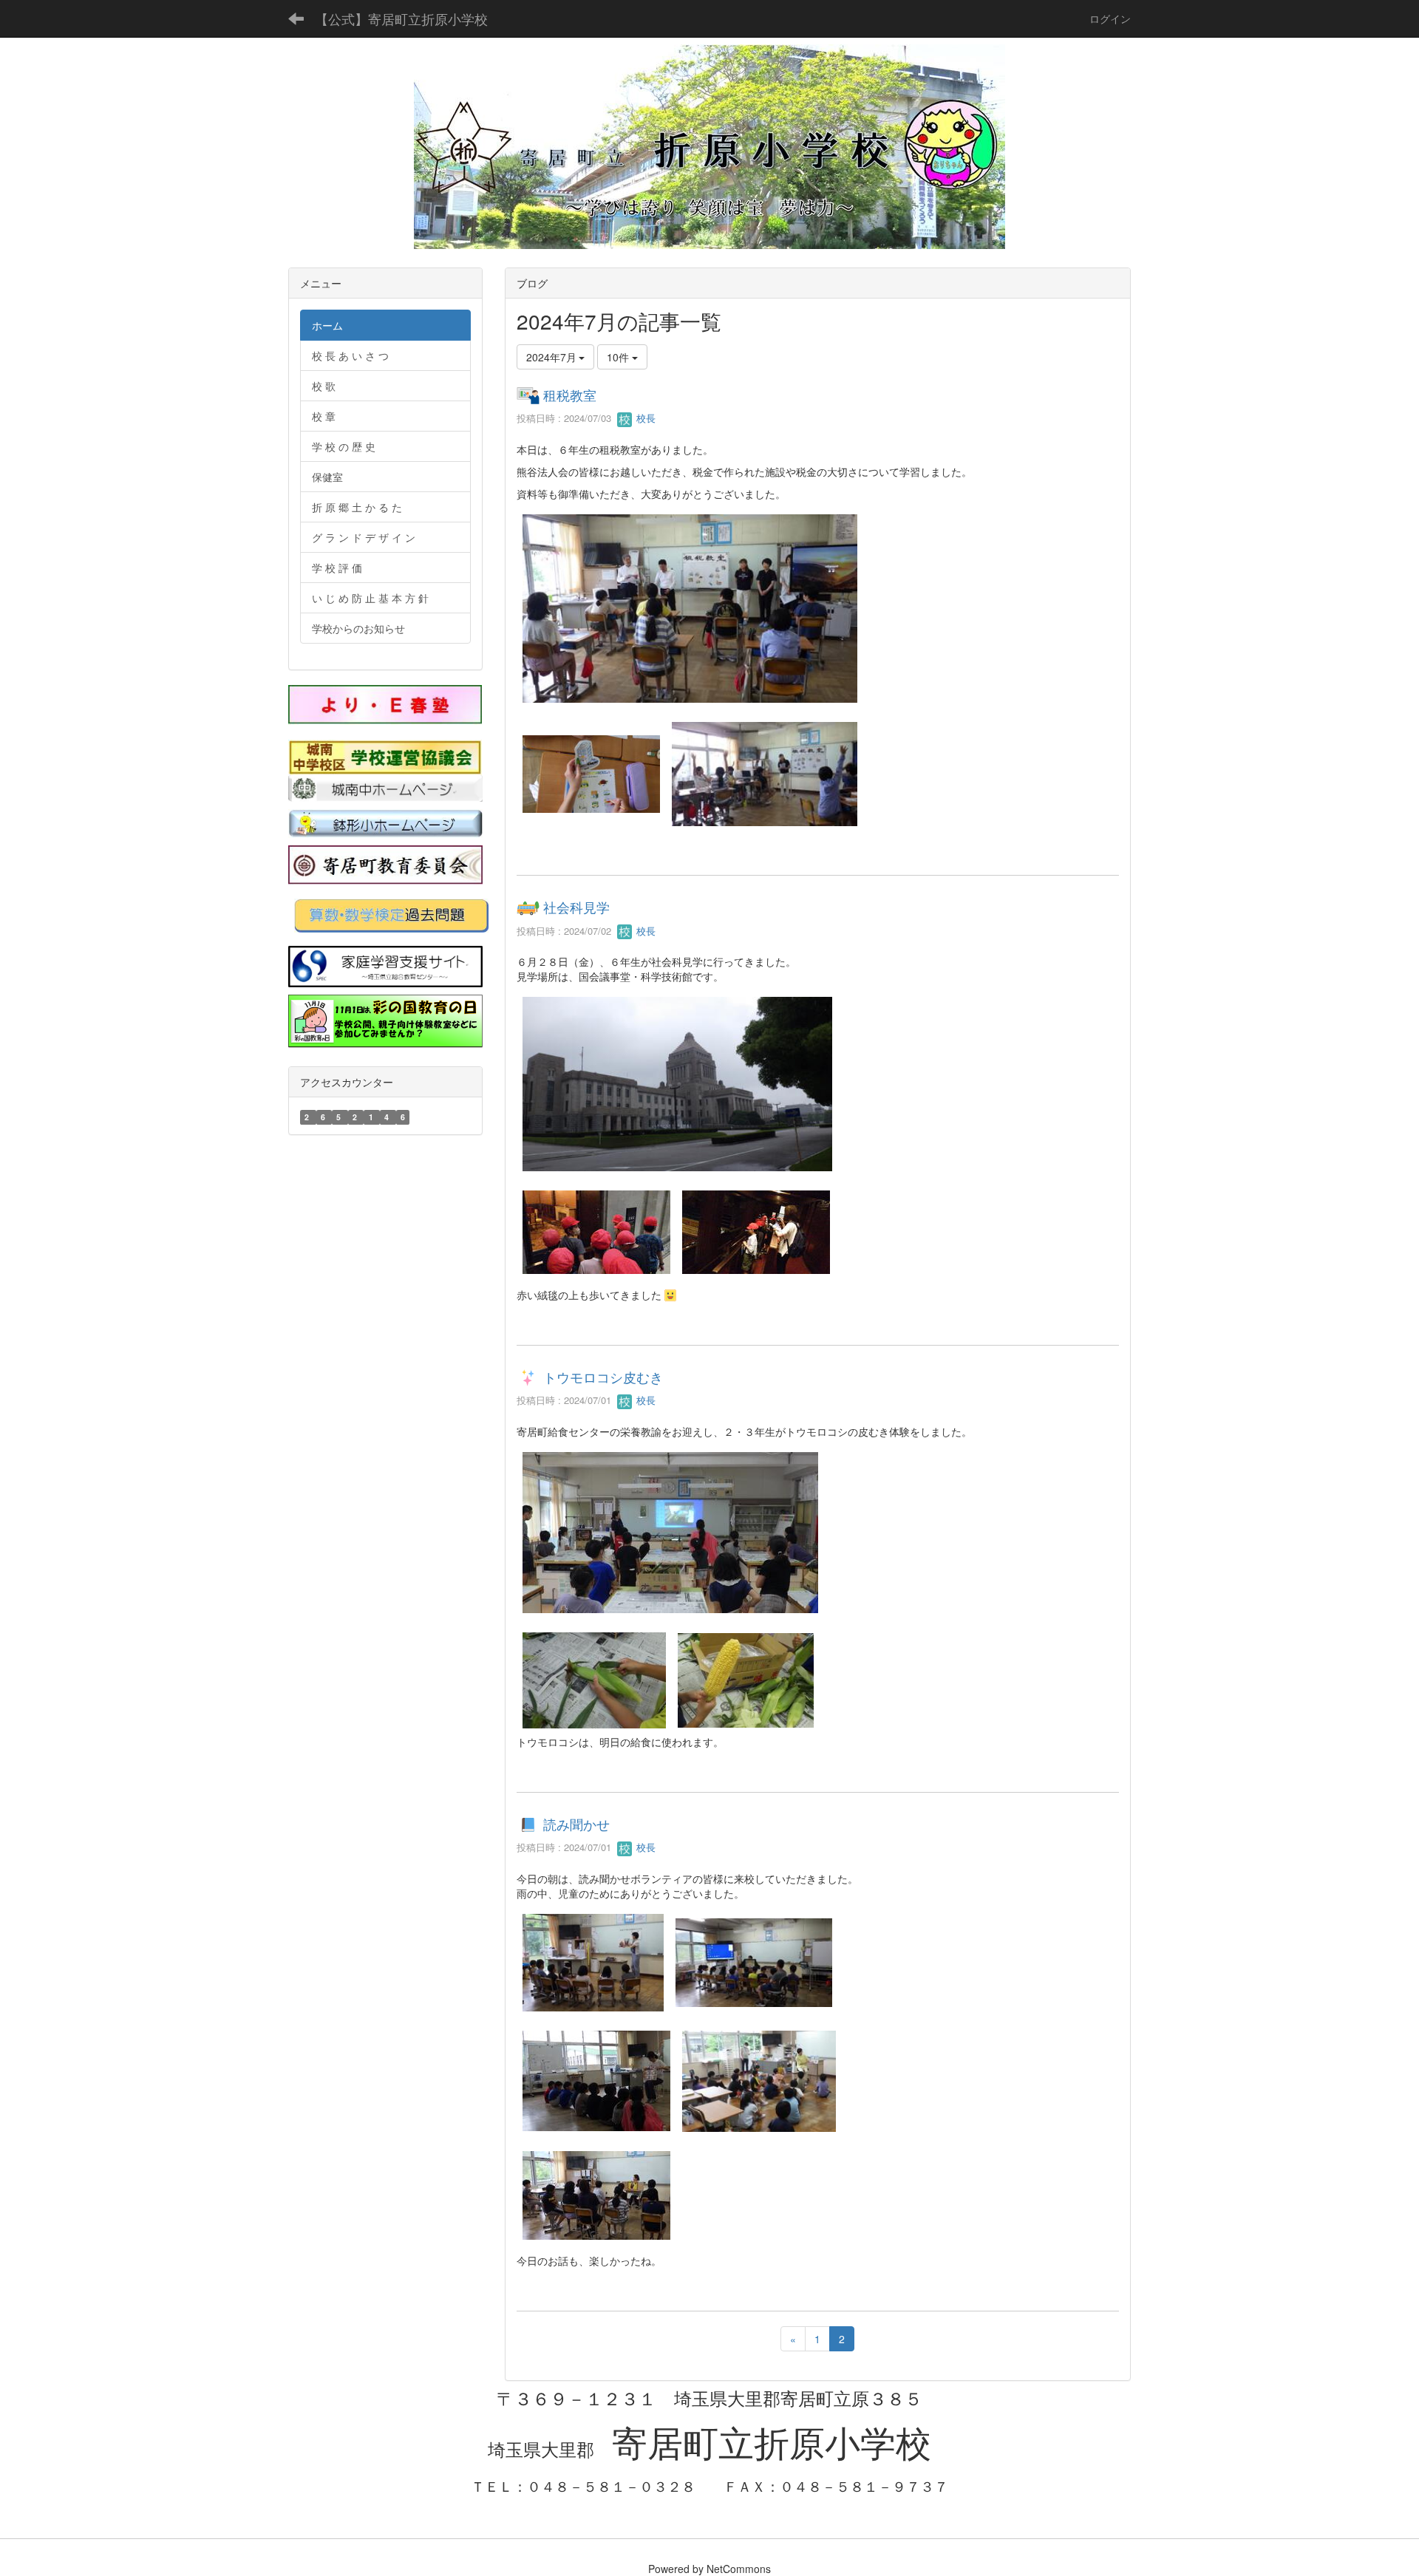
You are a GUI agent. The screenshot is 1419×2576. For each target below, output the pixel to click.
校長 (644, 418)
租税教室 (570, 395)
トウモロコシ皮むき (603, 1377)
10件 (619, 357)
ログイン (1110, 18)
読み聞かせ (576, 1824)
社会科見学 (576, 907)
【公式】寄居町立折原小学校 (401, 18)
